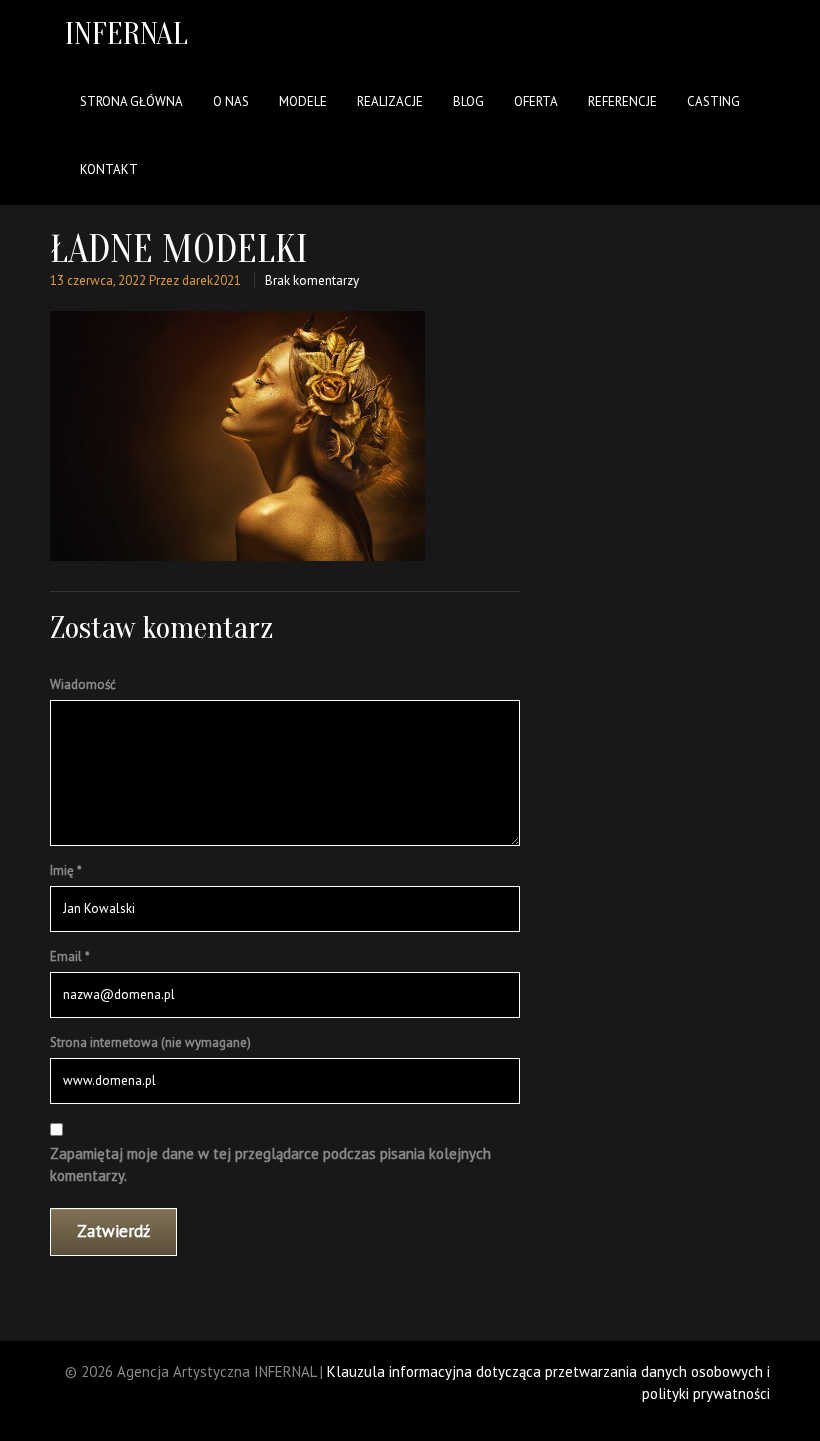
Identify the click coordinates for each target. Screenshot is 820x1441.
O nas (231, 101)
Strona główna (131, 101)
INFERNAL (126, 33)
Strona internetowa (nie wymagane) (150, 1042)
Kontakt (109, 169)
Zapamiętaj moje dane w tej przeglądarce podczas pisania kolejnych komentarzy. (270, 1165)
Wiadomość (83, 684)
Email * (70, 956)
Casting (713, 101)
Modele (303, 101)
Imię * (66, 870)
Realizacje (390, 101)
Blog (468, 101)
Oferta (536, 101)
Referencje (622, 101)
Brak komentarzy (312, 280)
